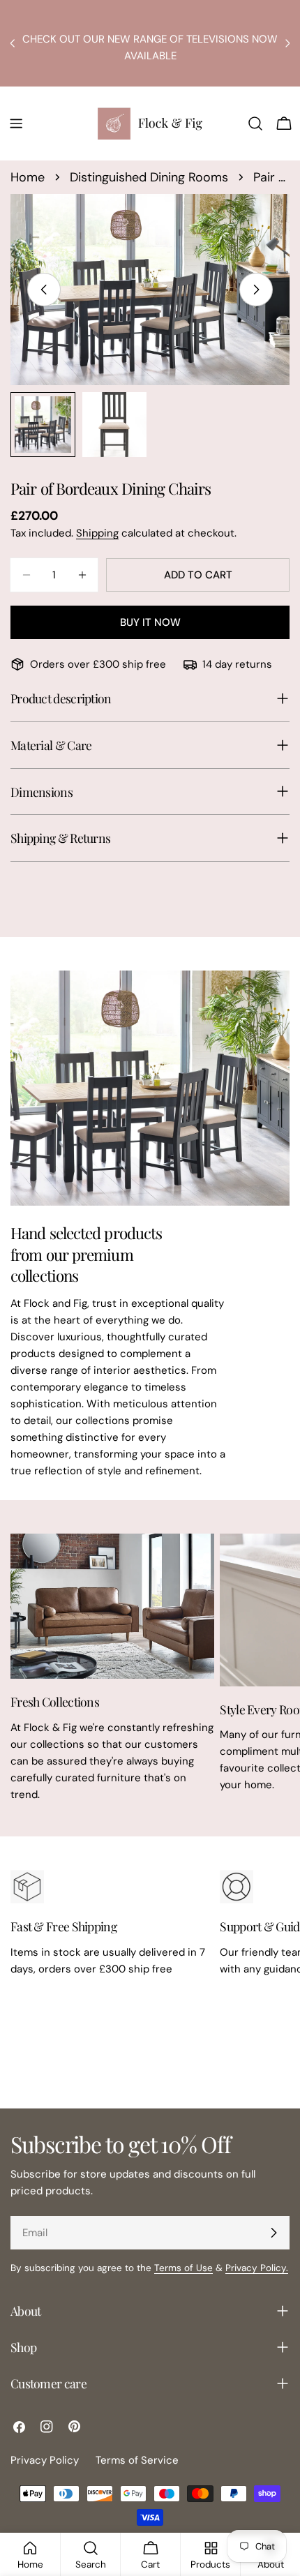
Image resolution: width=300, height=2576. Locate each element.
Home (28, 177)
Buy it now (150, 622)
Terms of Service (137, 2460)
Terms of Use (183, 2268)
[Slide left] (44, 290)
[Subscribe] (273, 2233)
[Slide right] (256, 290)
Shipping (97, 533)
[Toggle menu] (16, 123)
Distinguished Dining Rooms (149, 177)
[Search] (255, 123)
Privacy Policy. (257, 2268)
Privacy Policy (45, 2460)
